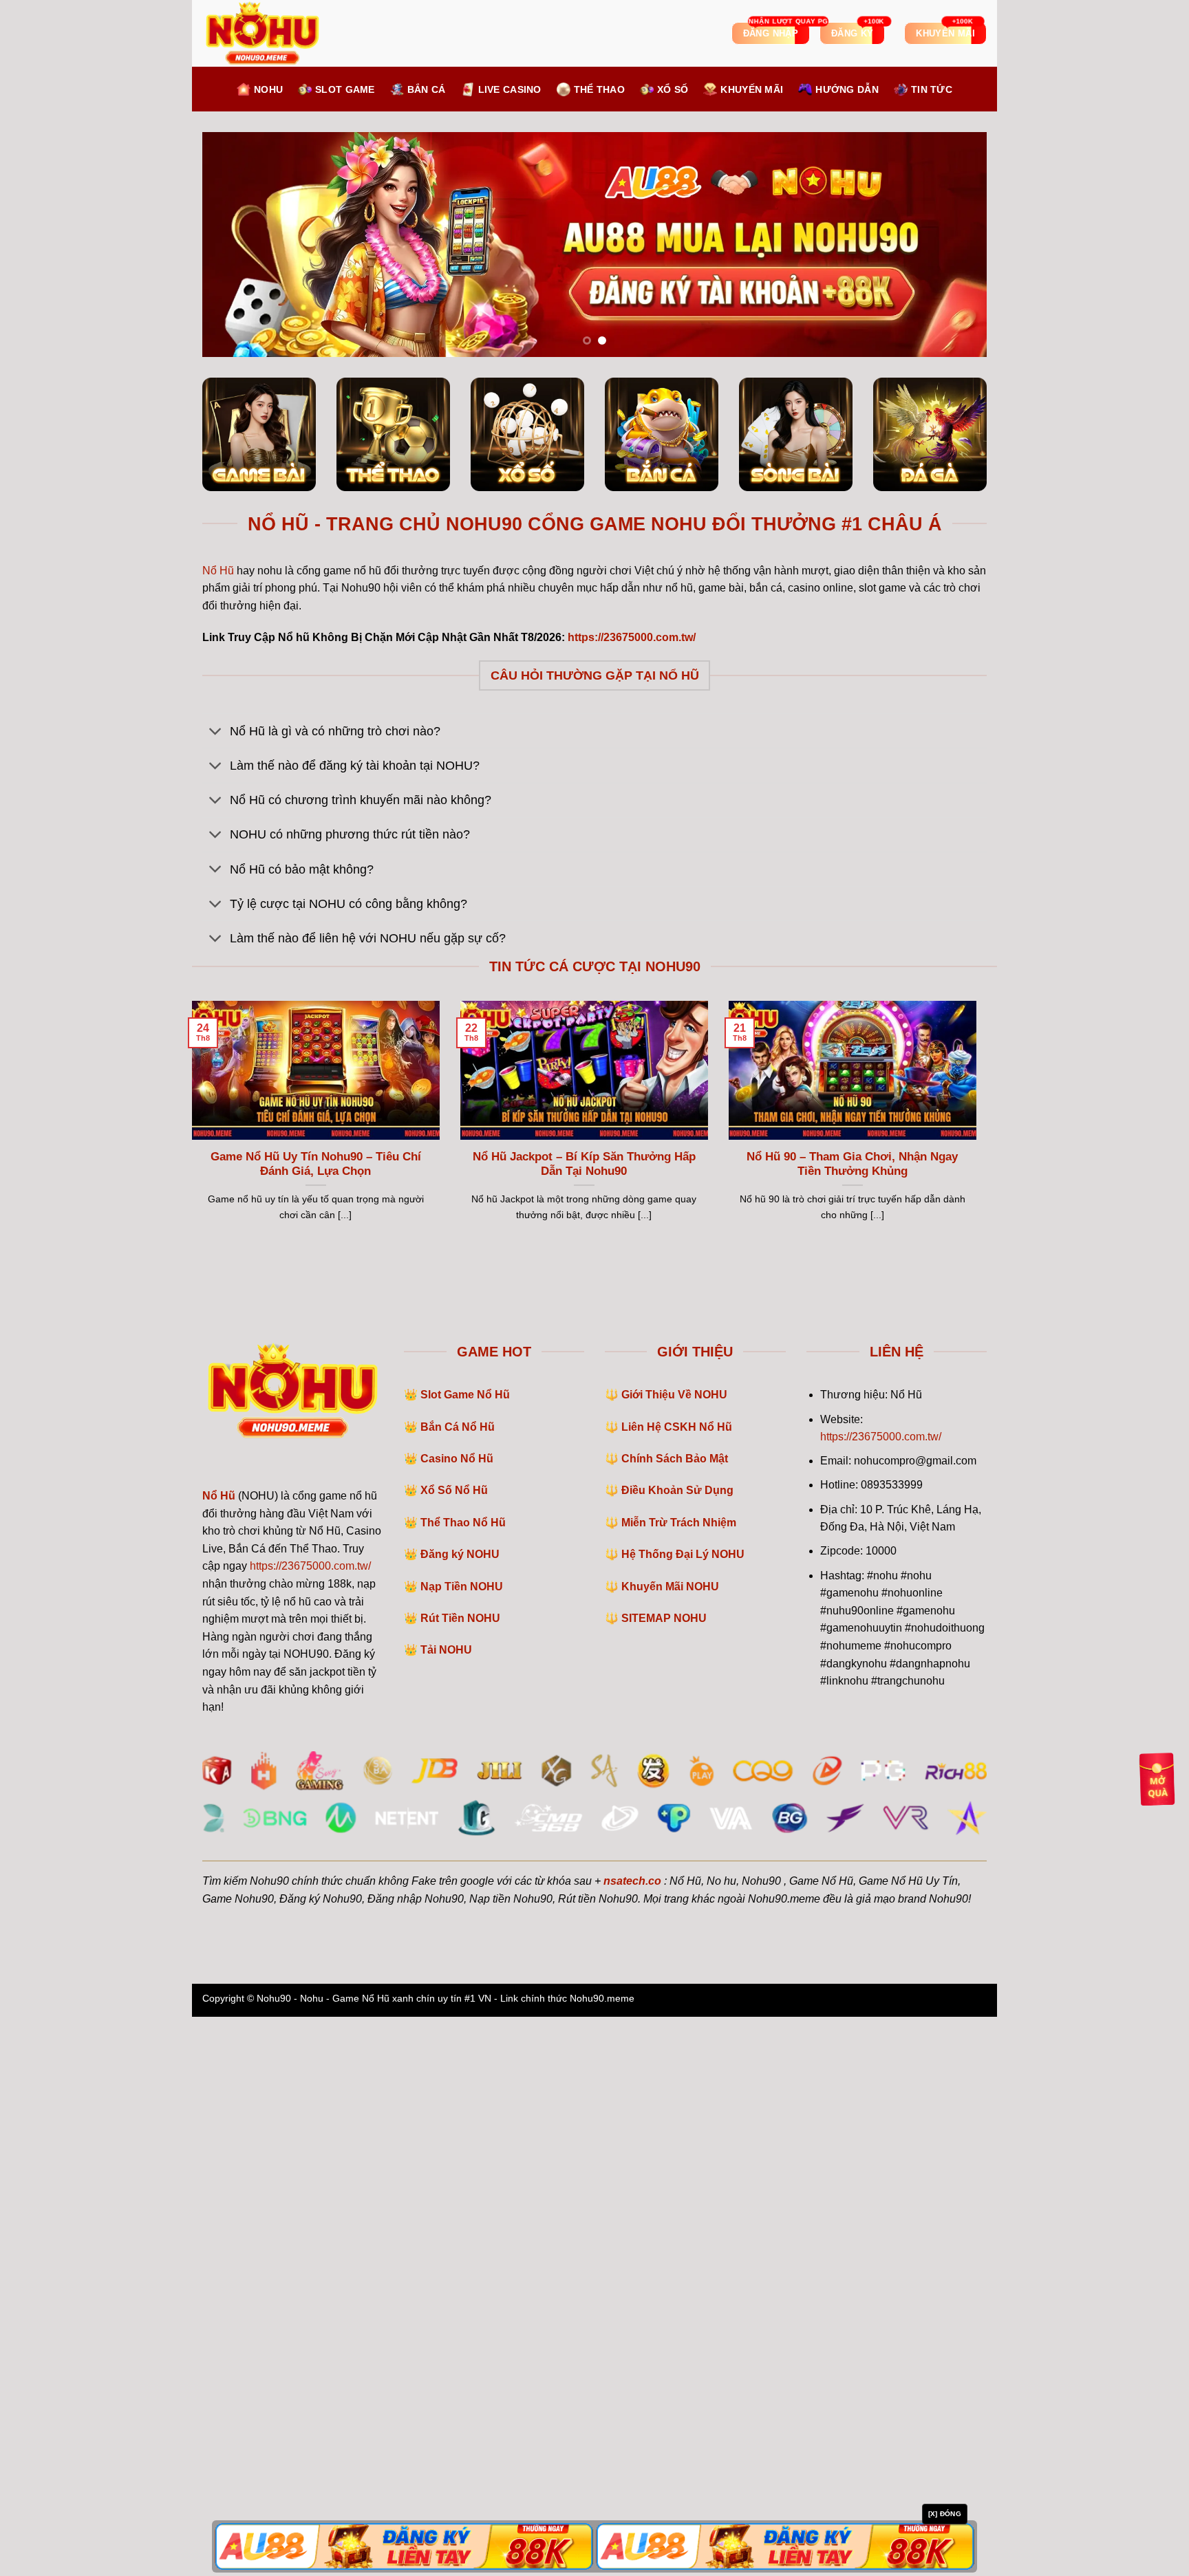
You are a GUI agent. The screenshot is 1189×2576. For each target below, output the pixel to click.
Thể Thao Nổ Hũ (463, 2082)
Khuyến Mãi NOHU (670, 2146)
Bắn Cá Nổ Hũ (458, 1986)
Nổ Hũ (218, 1130)
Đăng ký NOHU (460, 2114)
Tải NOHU (446, 2210)
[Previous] (235, 524)
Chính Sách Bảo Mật (675, 2018)
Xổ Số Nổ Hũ (454, 2050)
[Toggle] (216, 1292)
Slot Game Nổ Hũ (465, 1955)
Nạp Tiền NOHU (462, 2146)
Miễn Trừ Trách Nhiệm (679, 2082)
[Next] (954, 524)
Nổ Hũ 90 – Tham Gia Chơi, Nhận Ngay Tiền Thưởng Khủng (852, 1723)
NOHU (268, 89)
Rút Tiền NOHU (460, 2178)
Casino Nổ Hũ (457, 2018)
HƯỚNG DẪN (847, 89)
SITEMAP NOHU (664, 2178)
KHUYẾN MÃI (752, 89)
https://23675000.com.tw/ (310, 2126)
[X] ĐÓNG (945, 2514)
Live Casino (510, 89)
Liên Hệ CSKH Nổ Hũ (677, 1986)
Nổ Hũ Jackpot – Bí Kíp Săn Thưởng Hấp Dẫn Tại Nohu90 (584, 1723)
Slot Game (345, 89)
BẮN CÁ (427, 89)
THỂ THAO (599, 89)
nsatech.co (632, 2440)
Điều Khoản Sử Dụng (677, 2050)
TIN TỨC (932, 89)
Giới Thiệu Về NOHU (674, 1955)
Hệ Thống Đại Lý (683, 2114)
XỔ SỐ (673, 89)
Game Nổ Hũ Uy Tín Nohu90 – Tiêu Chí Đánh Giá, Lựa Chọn (316, 1723)
